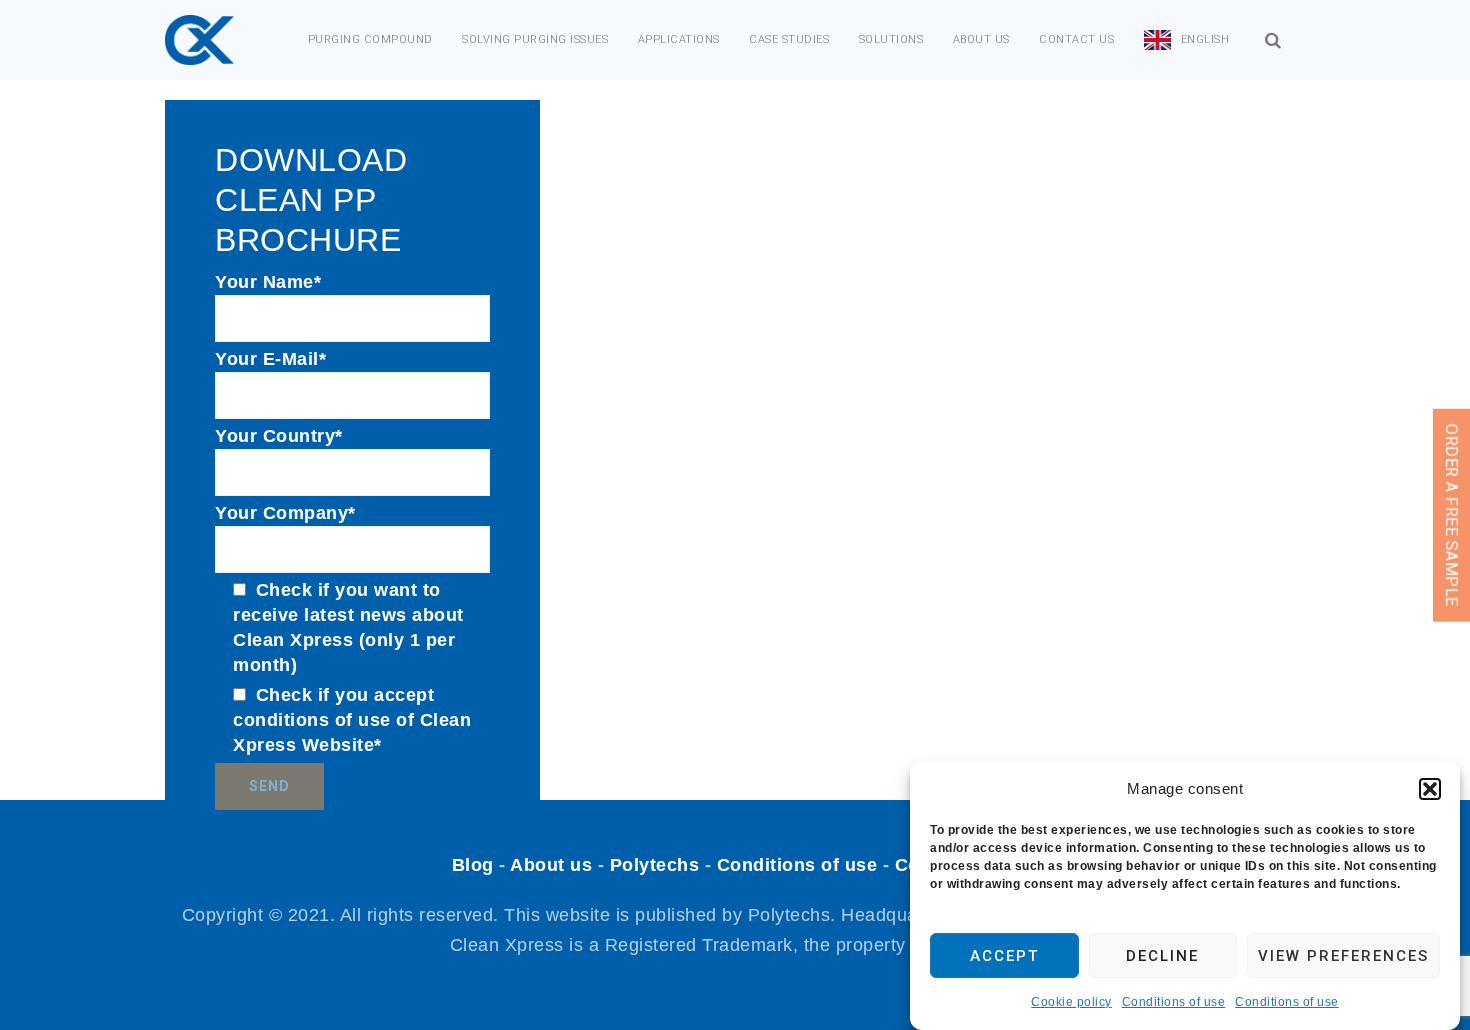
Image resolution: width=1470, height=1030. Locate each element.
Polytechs (655, 865)
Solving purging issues (535, 39)
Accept (1004, 956)
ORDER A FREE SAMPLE (1451, 515)
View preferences (1343, 956)
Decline (1162, 956)
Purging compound (370, 39)
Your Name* (268, 282)
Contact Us (1076, 39)
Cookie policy (1071, 1002)
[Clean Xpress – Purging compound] (199, 40)
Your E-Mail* (270, 359)
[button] (1430, 789)
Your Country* (279, 436)
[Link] (1273, 40)
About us (981, 39)
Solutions (891, 39)
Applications (679, 39)
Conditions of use (1174, 1002)
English (1205, 39)
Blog (473, 865)
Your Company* (285, 513)
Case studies (789, 39)
